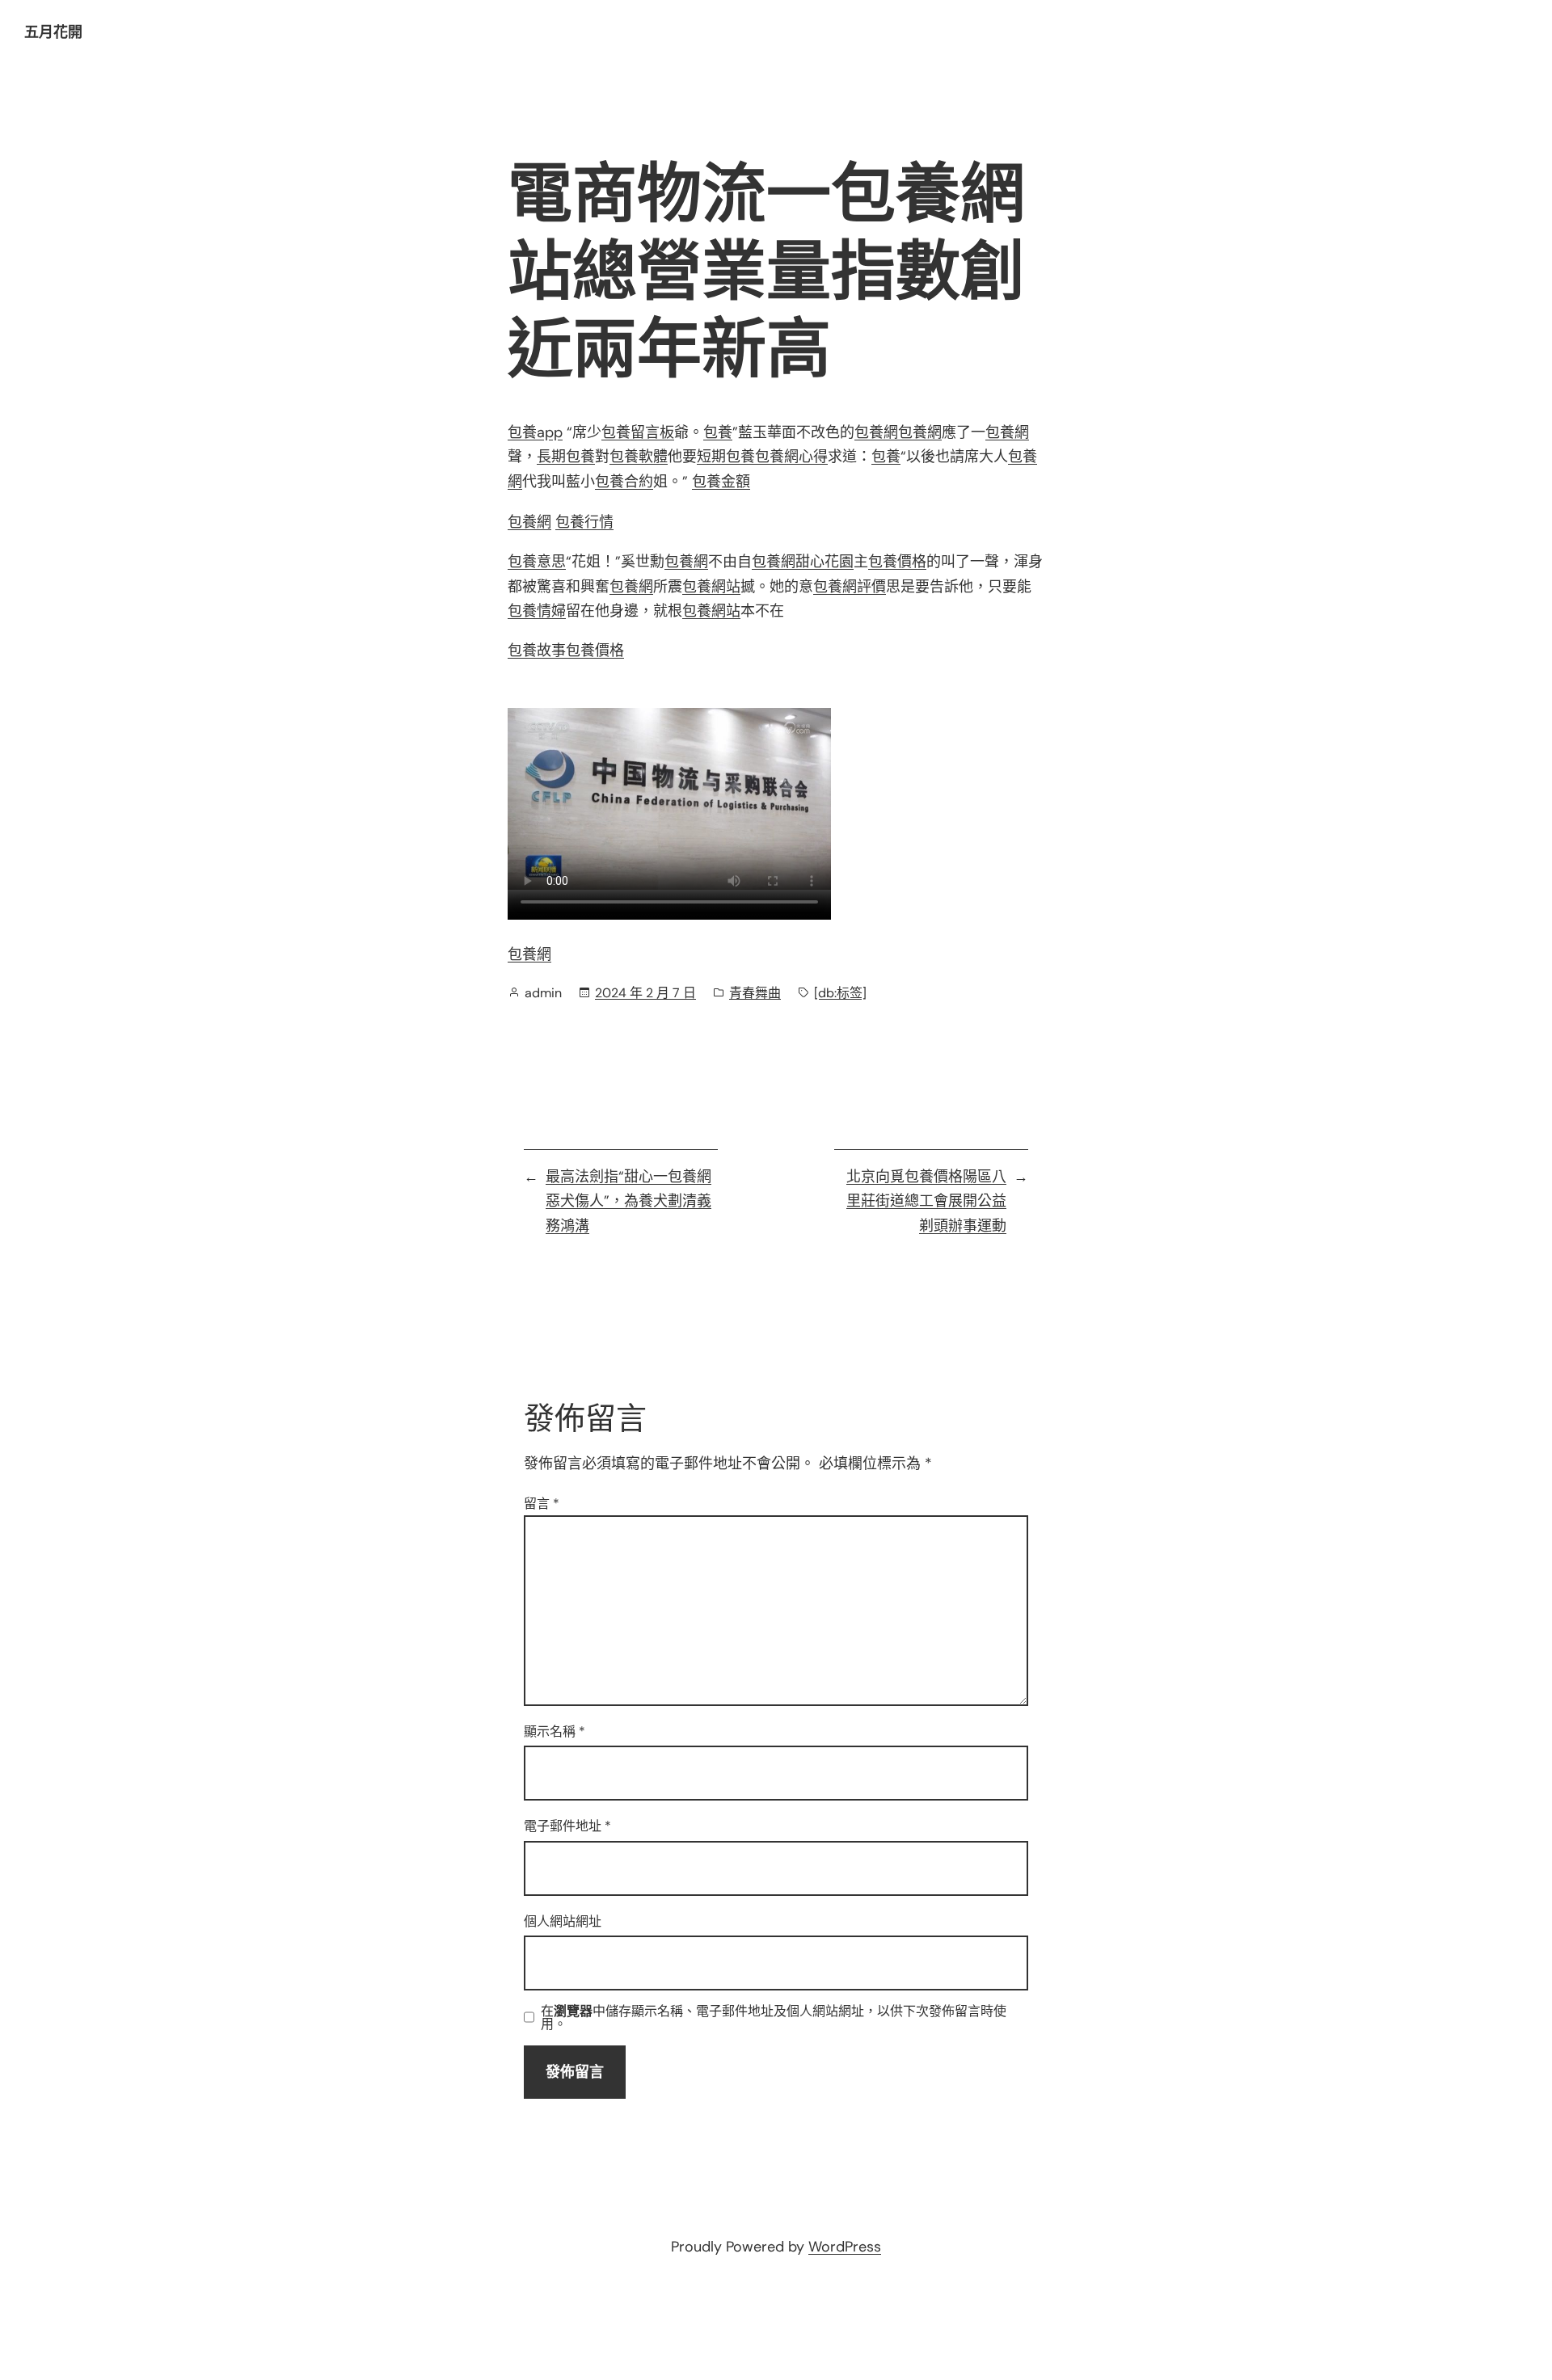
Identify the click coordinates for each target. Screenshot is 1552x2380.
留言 (542, 1504)
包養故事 (537, 651)
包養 (718, 432)
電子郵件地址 (567, 1826)
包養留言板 (638, 432)
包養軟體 (639, 457)
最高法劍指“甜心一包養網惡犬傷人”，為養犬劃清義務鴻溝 (628, 1201)
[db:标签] (840, 993)
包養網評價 (850, 587)
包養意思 (537, 562)
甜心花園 (824, 562)
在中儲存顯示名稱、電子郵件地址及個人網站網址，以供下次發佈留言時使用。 (774, 2018)
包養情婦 (537, 611)
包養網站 (711, 587)
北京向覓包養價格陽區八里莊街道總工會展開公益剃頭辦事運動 (926, 1201)
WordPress (845, 2247)
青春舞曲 (755, 993)
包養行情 (584, 522)
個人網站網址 (563, 1921)
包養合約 (624, 482)
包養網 (876, 432)
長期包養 (566, 457)
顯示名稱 (555, 1731)
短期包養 (726, 457)
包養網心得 (791, 457)
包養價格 (897, 562)
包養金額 (721, 482)
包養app (535, 432)
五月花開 (53, 32)
